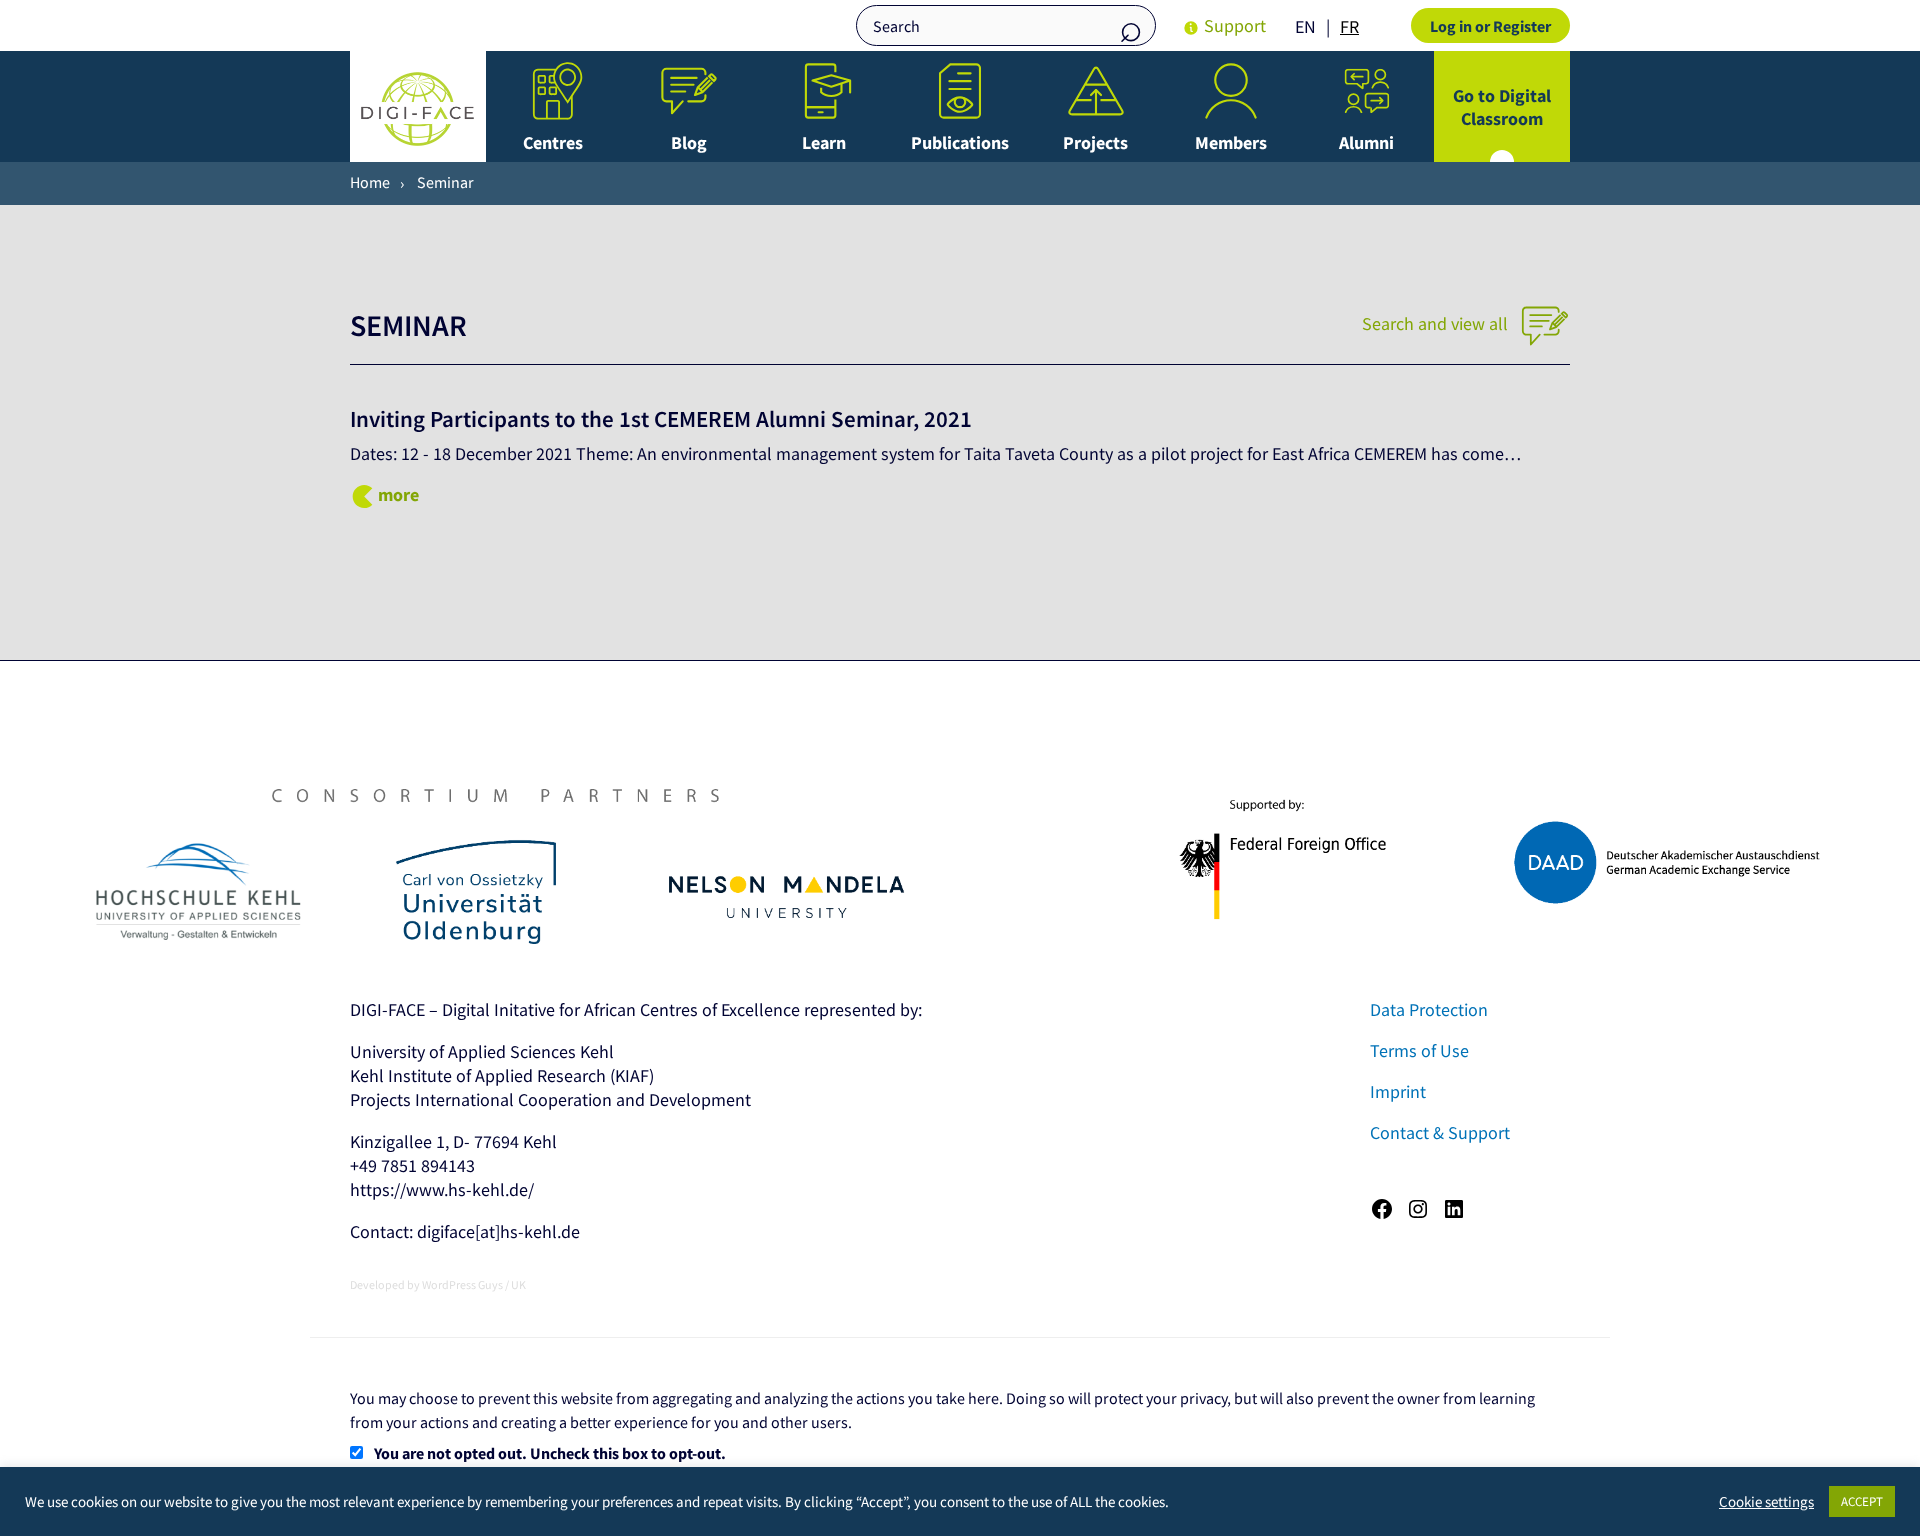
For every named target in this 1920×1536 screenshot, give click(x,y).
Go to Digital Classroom (1502, 107)
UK (518, 1284)
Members (1231, 142)
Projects (1095, 142)
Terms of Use (1419, 1050)
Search (1131, 27)
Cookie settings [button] (1766, 1502)
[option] (1349, 27)
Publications (960, 142)
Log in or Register (1490, 26)
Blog (689, 142)
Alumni (1366, 142)
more (398, 494)
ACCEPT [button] (1862, 1501)
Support (1235, 25)
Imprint (1398, 1091)
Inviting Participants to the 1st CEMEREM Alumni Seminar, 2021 (661, 419)
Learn (824, 142)
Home (370, 182)
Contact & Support (1440, 1132)
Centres (553, 142)
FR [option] (1349, 26)
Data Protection (1429, 1009)
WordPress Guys (462, 1284)
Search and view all (1437, 323)
